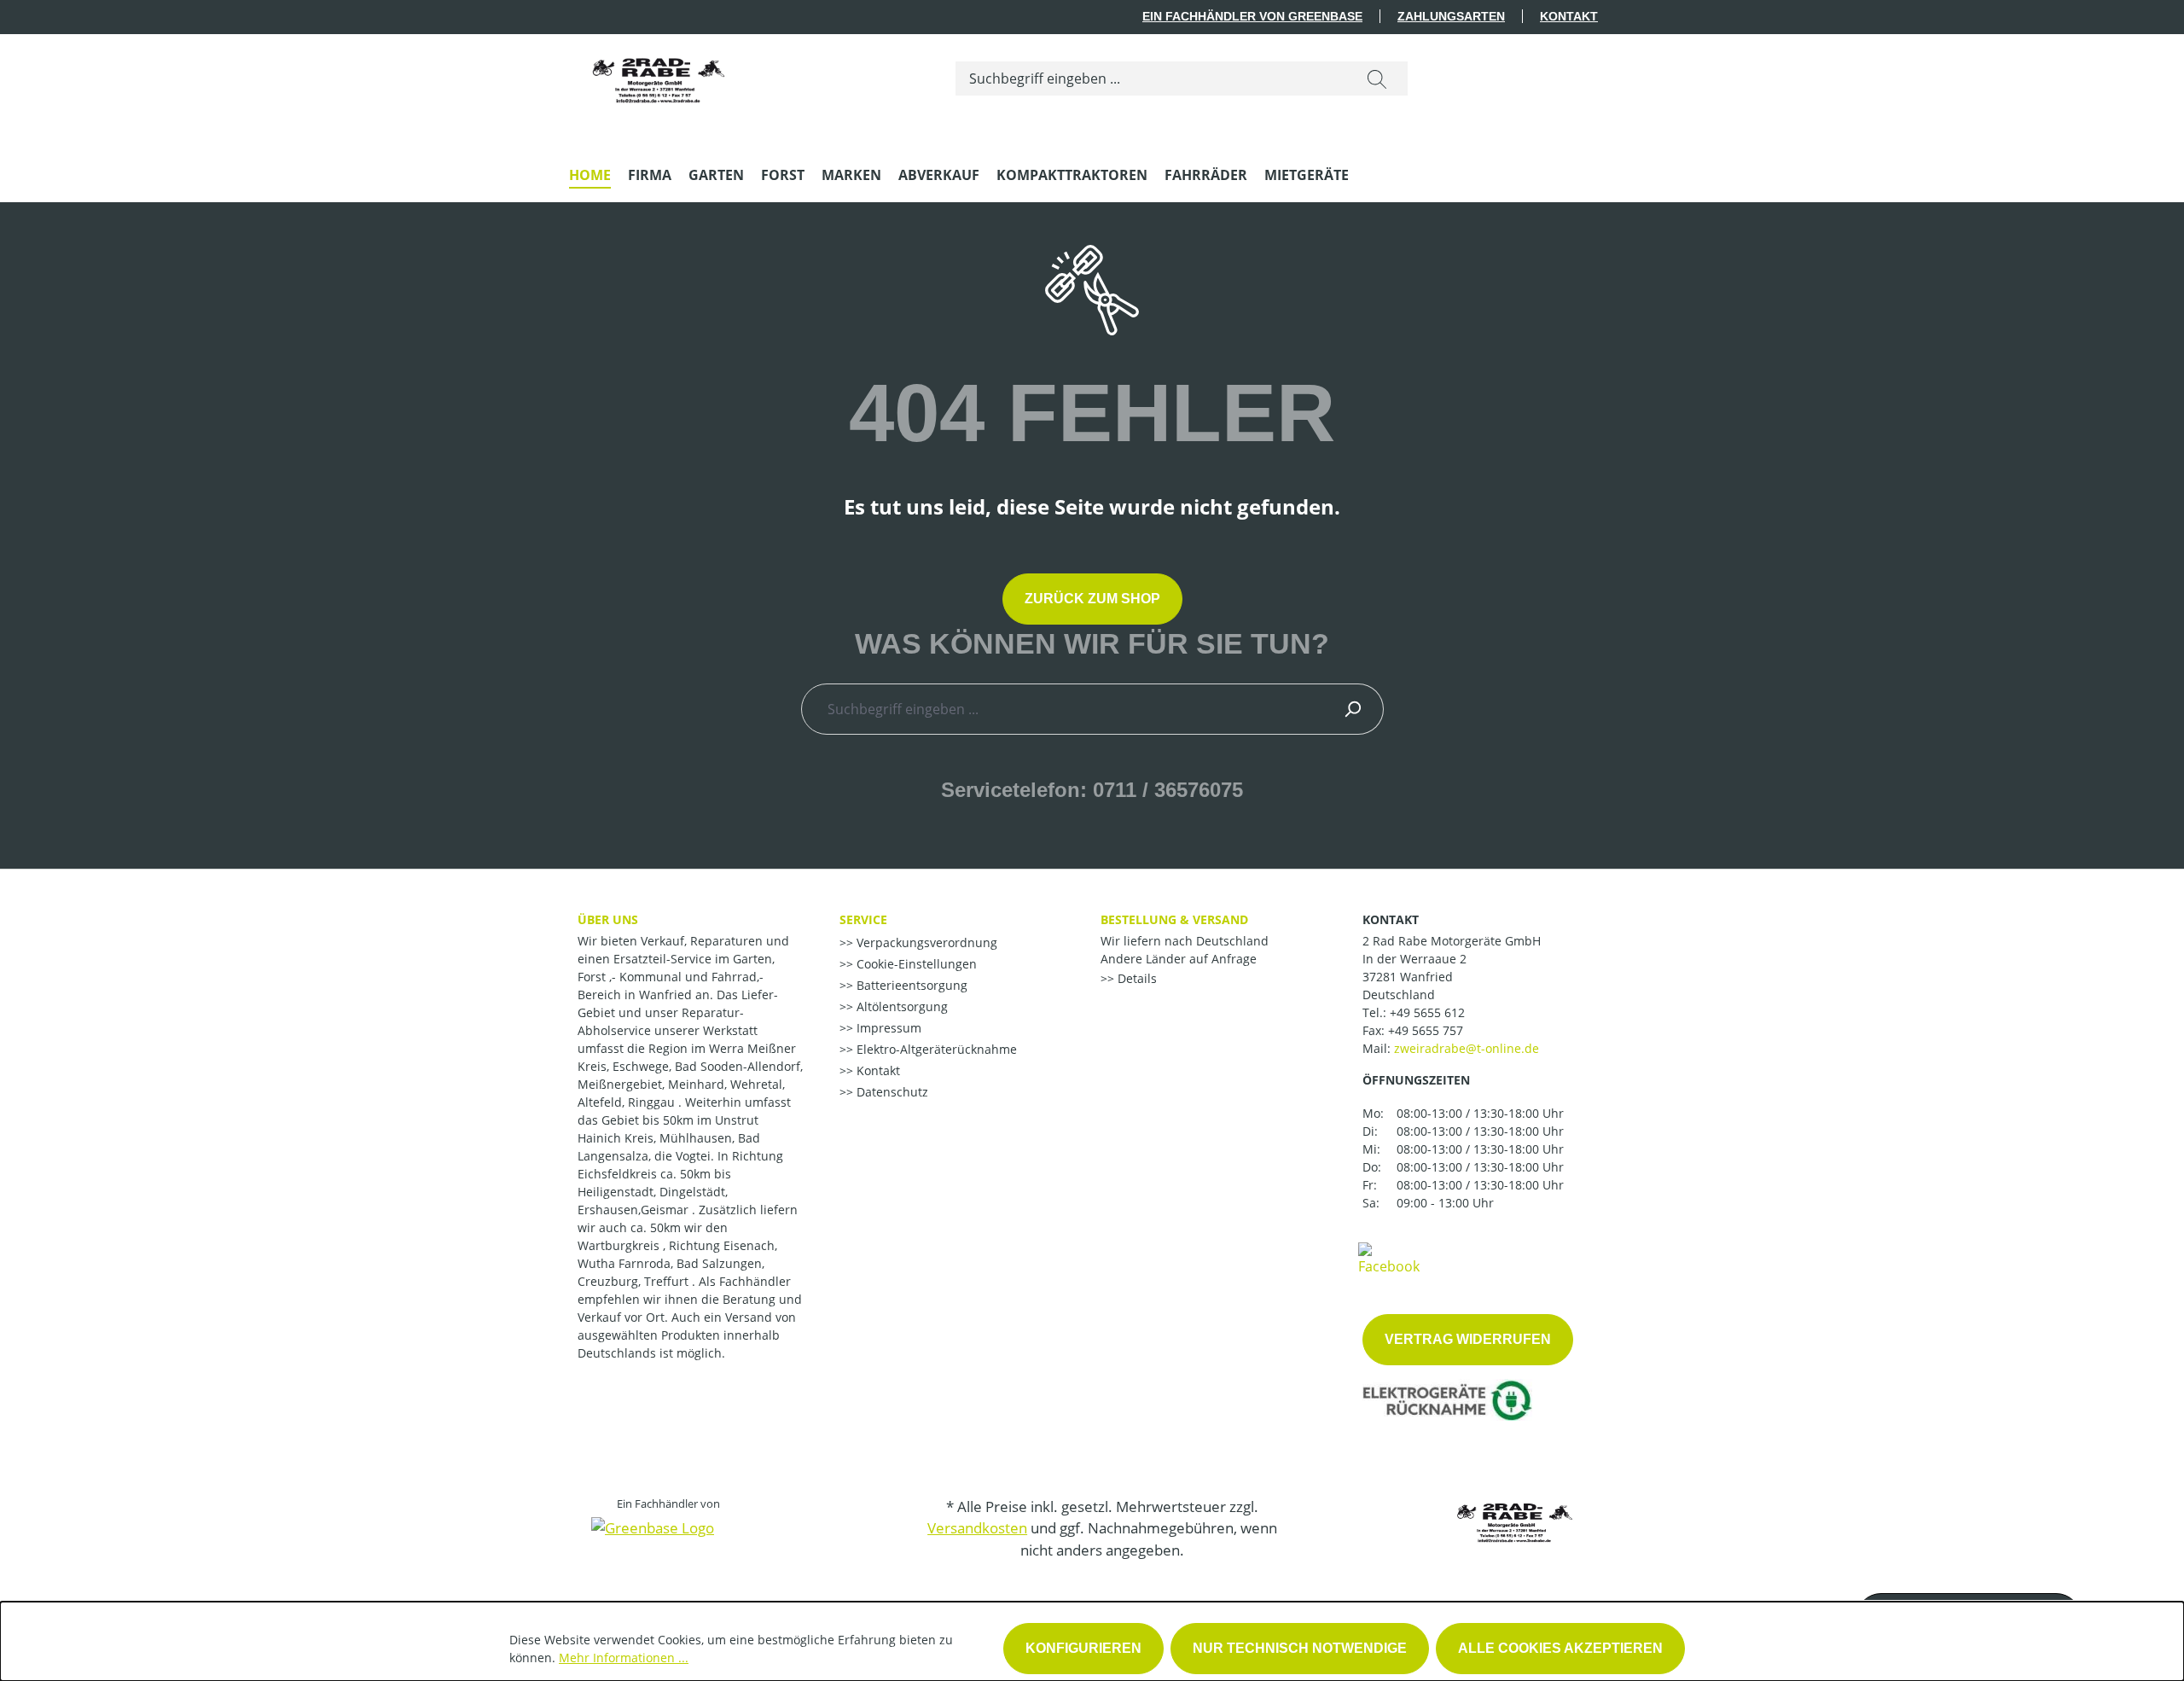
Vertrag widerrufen (1468, 1339)
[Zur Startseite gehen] (659, 75)
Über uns (608, 919)
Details (1136, 978)
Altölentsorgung (900, 1006)
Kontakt (1569, 16)
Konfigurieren (1083, 1648)
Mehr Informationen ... (624, 1658)
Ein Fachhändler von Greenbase (1252, 16)
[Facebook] (1389, 1258)
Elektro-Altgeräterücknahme (935, 1049)
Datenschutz (891, 1092)
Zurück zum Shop (1092, 599)
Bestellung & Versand (1174, 919)
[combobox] (1151, 79)
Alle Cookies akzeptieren (1560, 1648)
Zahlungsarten (1451, 16)
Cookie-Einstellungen (915, 964)
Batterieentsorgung (910, 985)
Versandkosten (977, 1528)
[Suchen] (1377, 79)
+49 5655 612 (1427, 1012)
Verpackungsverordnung (925, 942)
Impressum (887, 1028)
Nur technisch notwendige (1300, 1648)
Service (863, 919)
